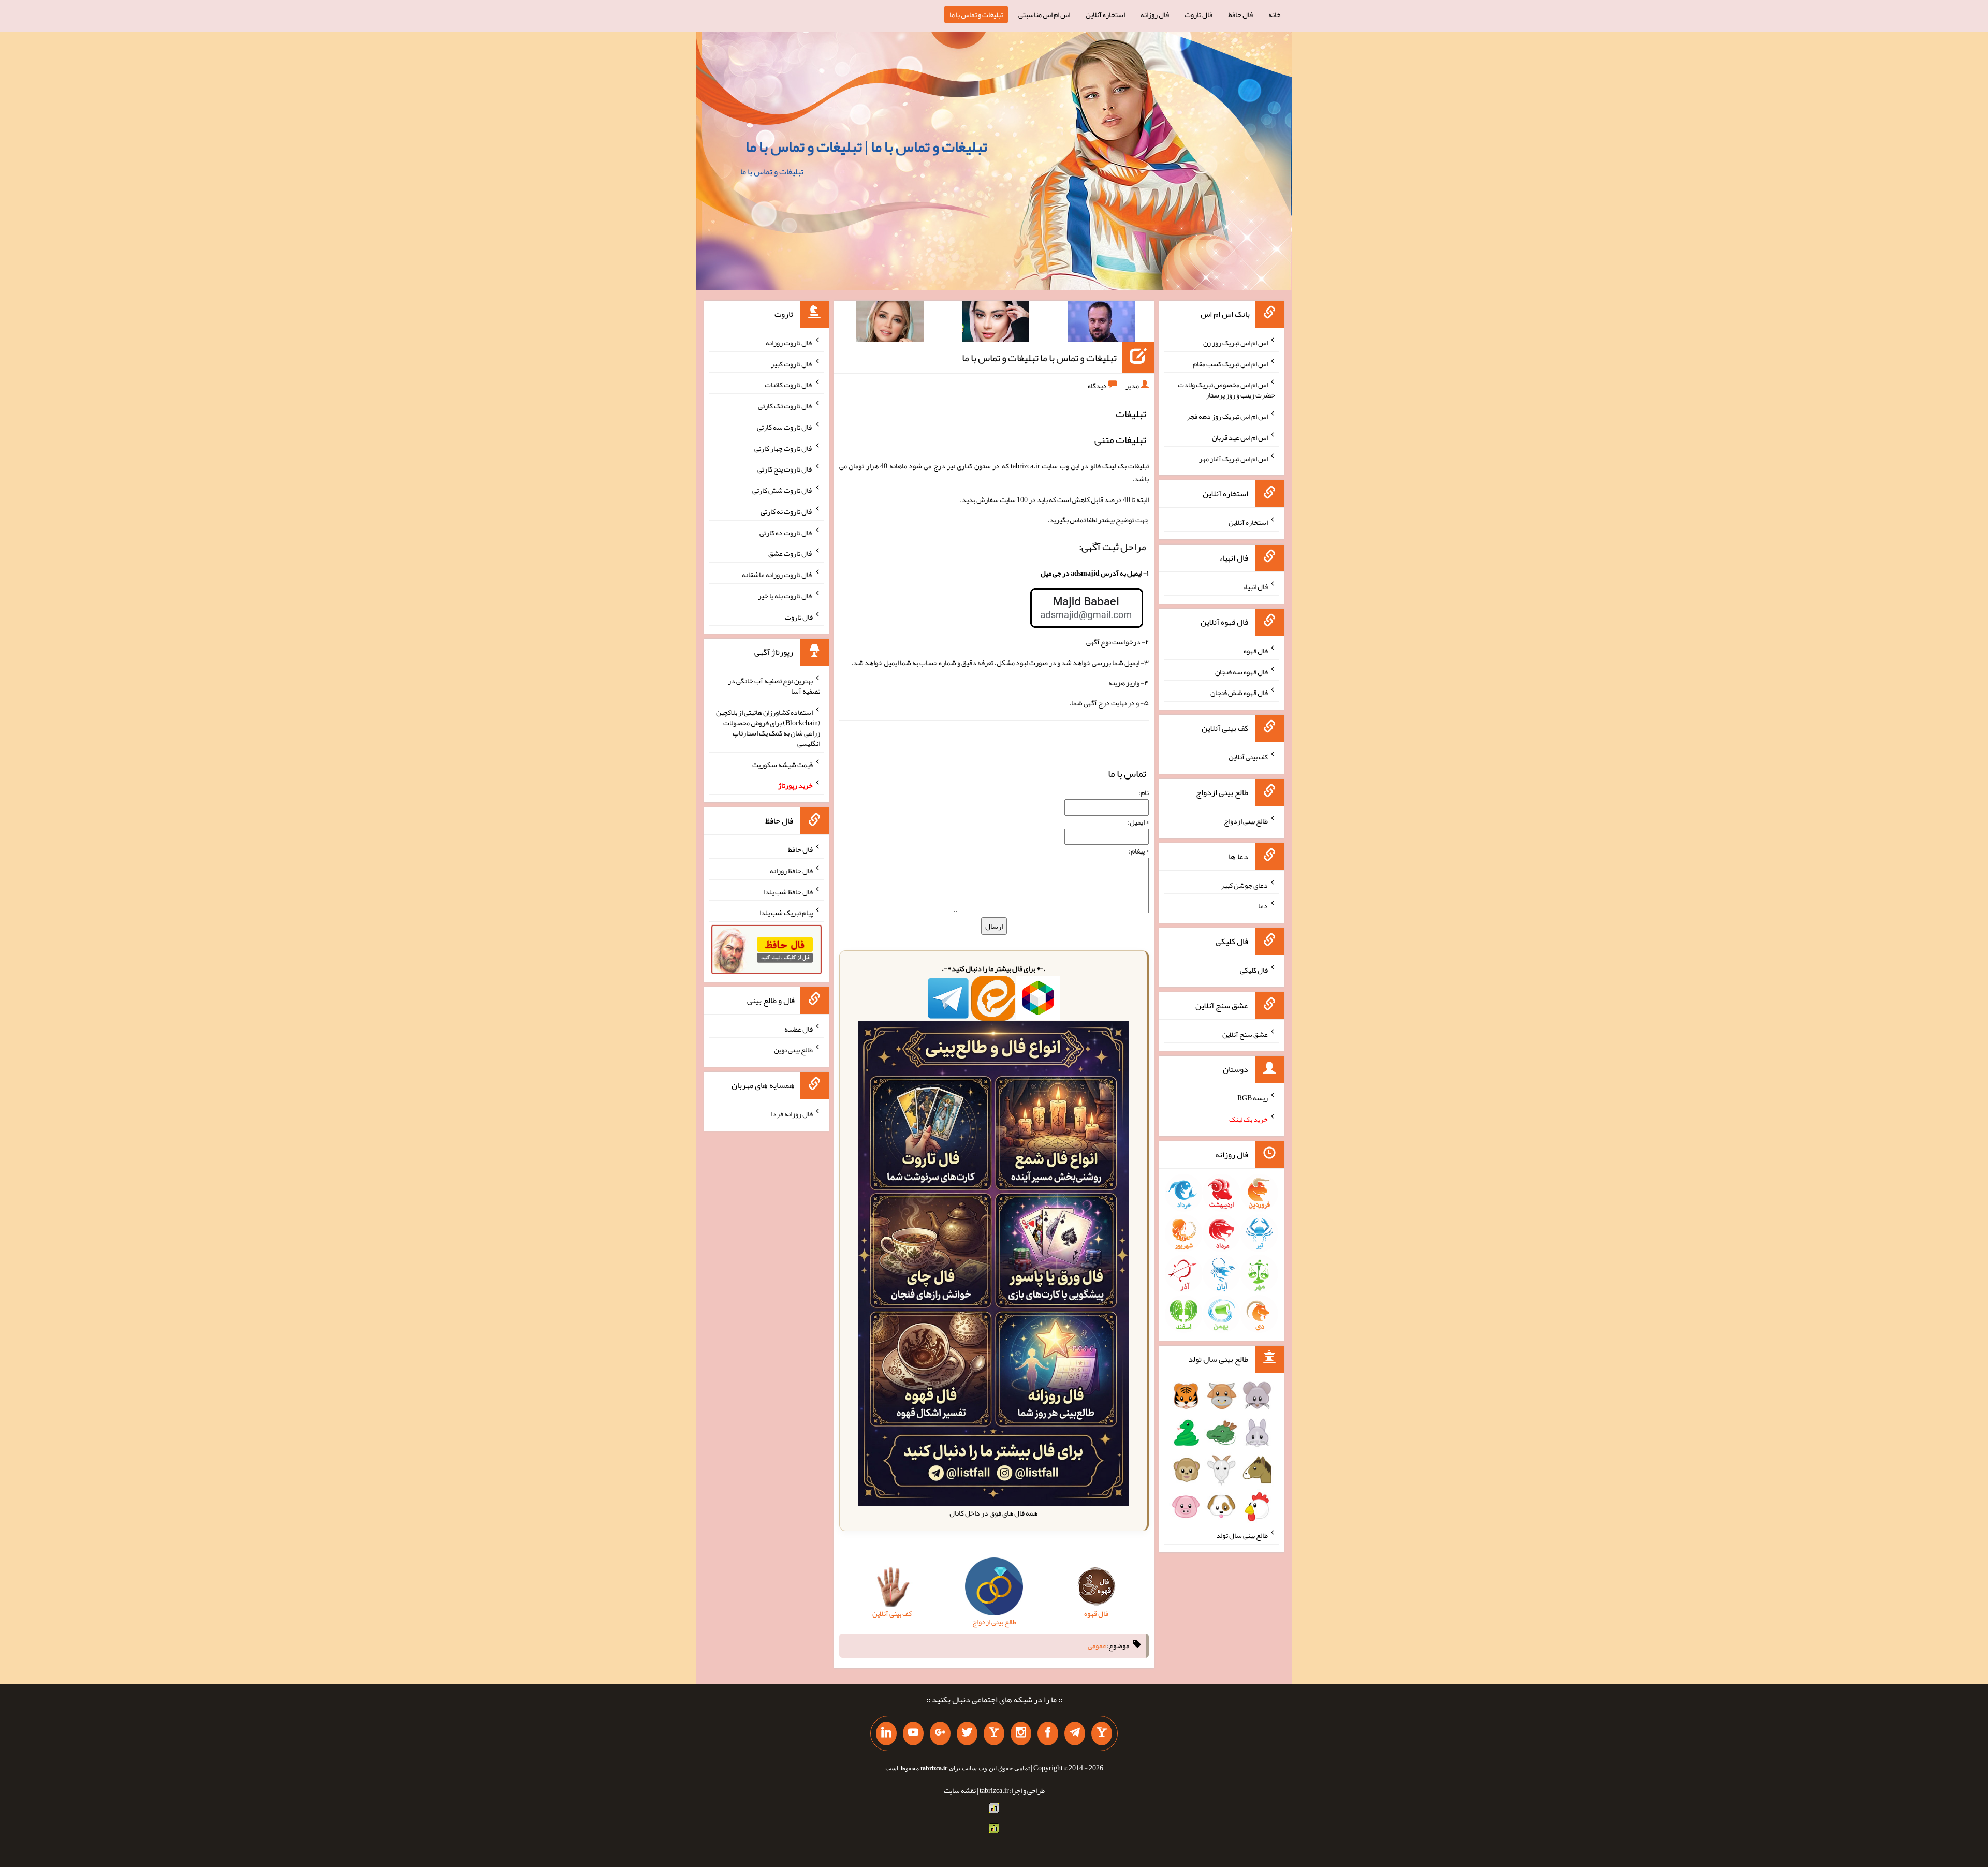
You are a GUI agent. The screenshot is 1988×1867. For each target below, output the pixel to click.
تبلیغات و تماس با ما (976, 14)
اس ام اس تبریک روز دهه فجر (1227, 416)
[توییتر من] (967, 1733)
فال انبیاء (1255, 586)
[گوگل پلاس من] (940, 1733)
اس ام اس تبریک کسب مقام (1230, 363)
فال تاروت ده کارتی (786, 532)
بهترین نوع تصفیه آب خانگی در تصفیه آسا (774, 686)
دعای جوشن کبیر (1244, 885)
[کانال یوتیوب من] (913, 1733)
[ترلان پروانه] (996, 324)
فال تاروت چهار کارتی (784, 448)
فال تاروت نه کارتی (787, 511)
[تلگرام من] (1075, 1733)
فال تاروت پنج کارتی (785, 469)
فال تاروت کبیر (792, 363)
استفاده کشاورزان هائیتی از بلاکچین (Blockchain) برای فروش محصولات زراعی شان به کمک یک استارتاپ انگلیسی (768, 728)
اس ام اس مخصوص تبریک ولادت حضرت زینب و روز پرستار (1226, 390)
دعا (1263, 906)
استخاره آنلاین (1105, 14)
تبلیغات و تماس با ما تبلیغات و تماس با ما (1039, 358)
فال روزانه (1155, 14)
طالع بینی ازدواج (1246, 821)
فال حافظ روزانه (791, 871)
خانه (1275, 14)
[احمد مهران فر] (1101, 324)
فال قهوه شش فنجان (1239, 693)
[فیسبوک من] (1048, 1733)
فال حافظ (1240, 14)
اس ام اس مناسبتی (1044, 14)
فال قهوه (1256, 651)
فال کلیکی (1254, 970)
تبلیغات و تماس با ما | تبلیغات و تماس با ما (866, 146)
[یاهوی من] (1102, 1733)
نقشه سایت (960, 1790)
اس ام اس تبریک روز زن (1236, 343)
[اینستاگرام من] (1021, 1733)
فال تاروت (1198, 14)
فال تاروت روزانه (789, 343)
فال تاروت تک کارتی (785, 406)
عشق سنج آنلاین (1245, 1034)
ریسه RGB (1253, 1098)
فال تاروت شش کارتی (783, 490)
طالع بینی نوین (793, 1050)
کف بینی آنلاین (1248, 757)
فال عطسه (799, 1028)
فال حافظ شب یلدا (788, 891)
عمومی (1097, 1645)
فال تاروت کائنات (789, 385)
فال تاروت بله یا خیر (785, 596)
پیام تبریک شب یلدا (786, 913)
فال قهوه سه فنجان (1241, 671)
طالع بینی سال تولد (1242, 1535)
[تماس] (994, 1733)
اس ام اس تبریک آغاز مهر (1233, 458)
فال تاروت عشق (791, 553)
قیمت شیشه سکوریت (783, 764)
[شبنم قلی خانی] (890, 324)
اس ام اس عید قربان (1240, 437)
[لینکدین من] (886, 1733)
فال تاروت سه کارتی (785, 427)
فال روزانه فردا (792, 1114)
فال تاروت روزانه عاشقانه (777, 575)
